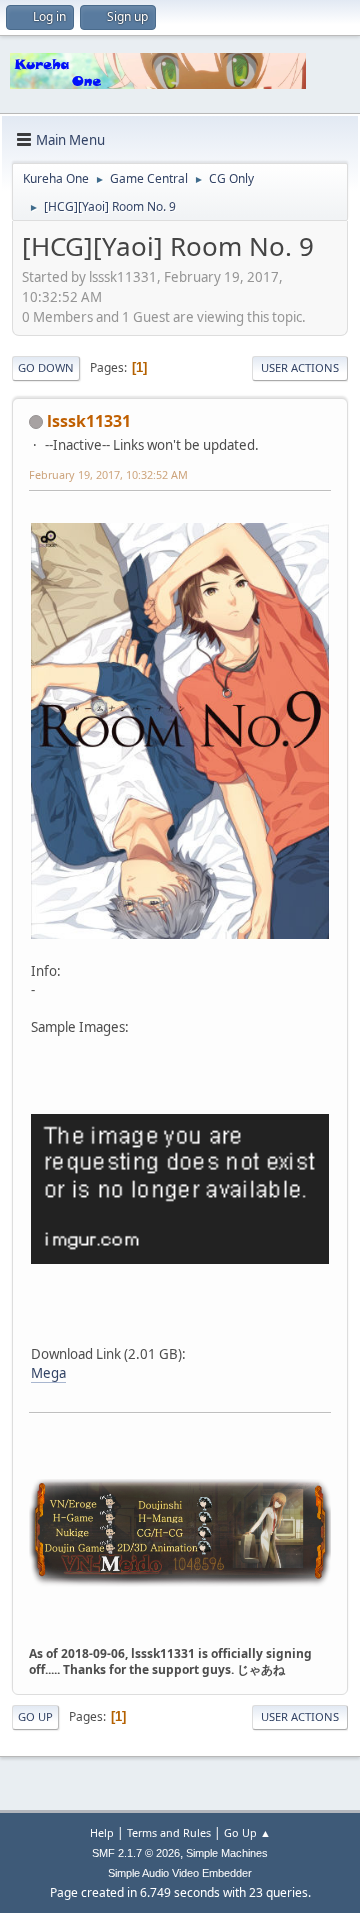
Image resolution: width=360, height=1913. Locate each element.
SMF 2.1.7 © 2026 (136, 1853)
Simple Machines (227, 1853)
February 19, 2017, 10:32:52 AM (108, 474)
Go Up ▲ (247, 1832)
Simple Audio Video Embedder (180, 1873)
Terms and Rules (169, 1832)
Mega (48, 1373)
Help (102, 1832)
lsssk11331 (89, 421)
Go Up (35, 1716)
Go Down (46, 367)
